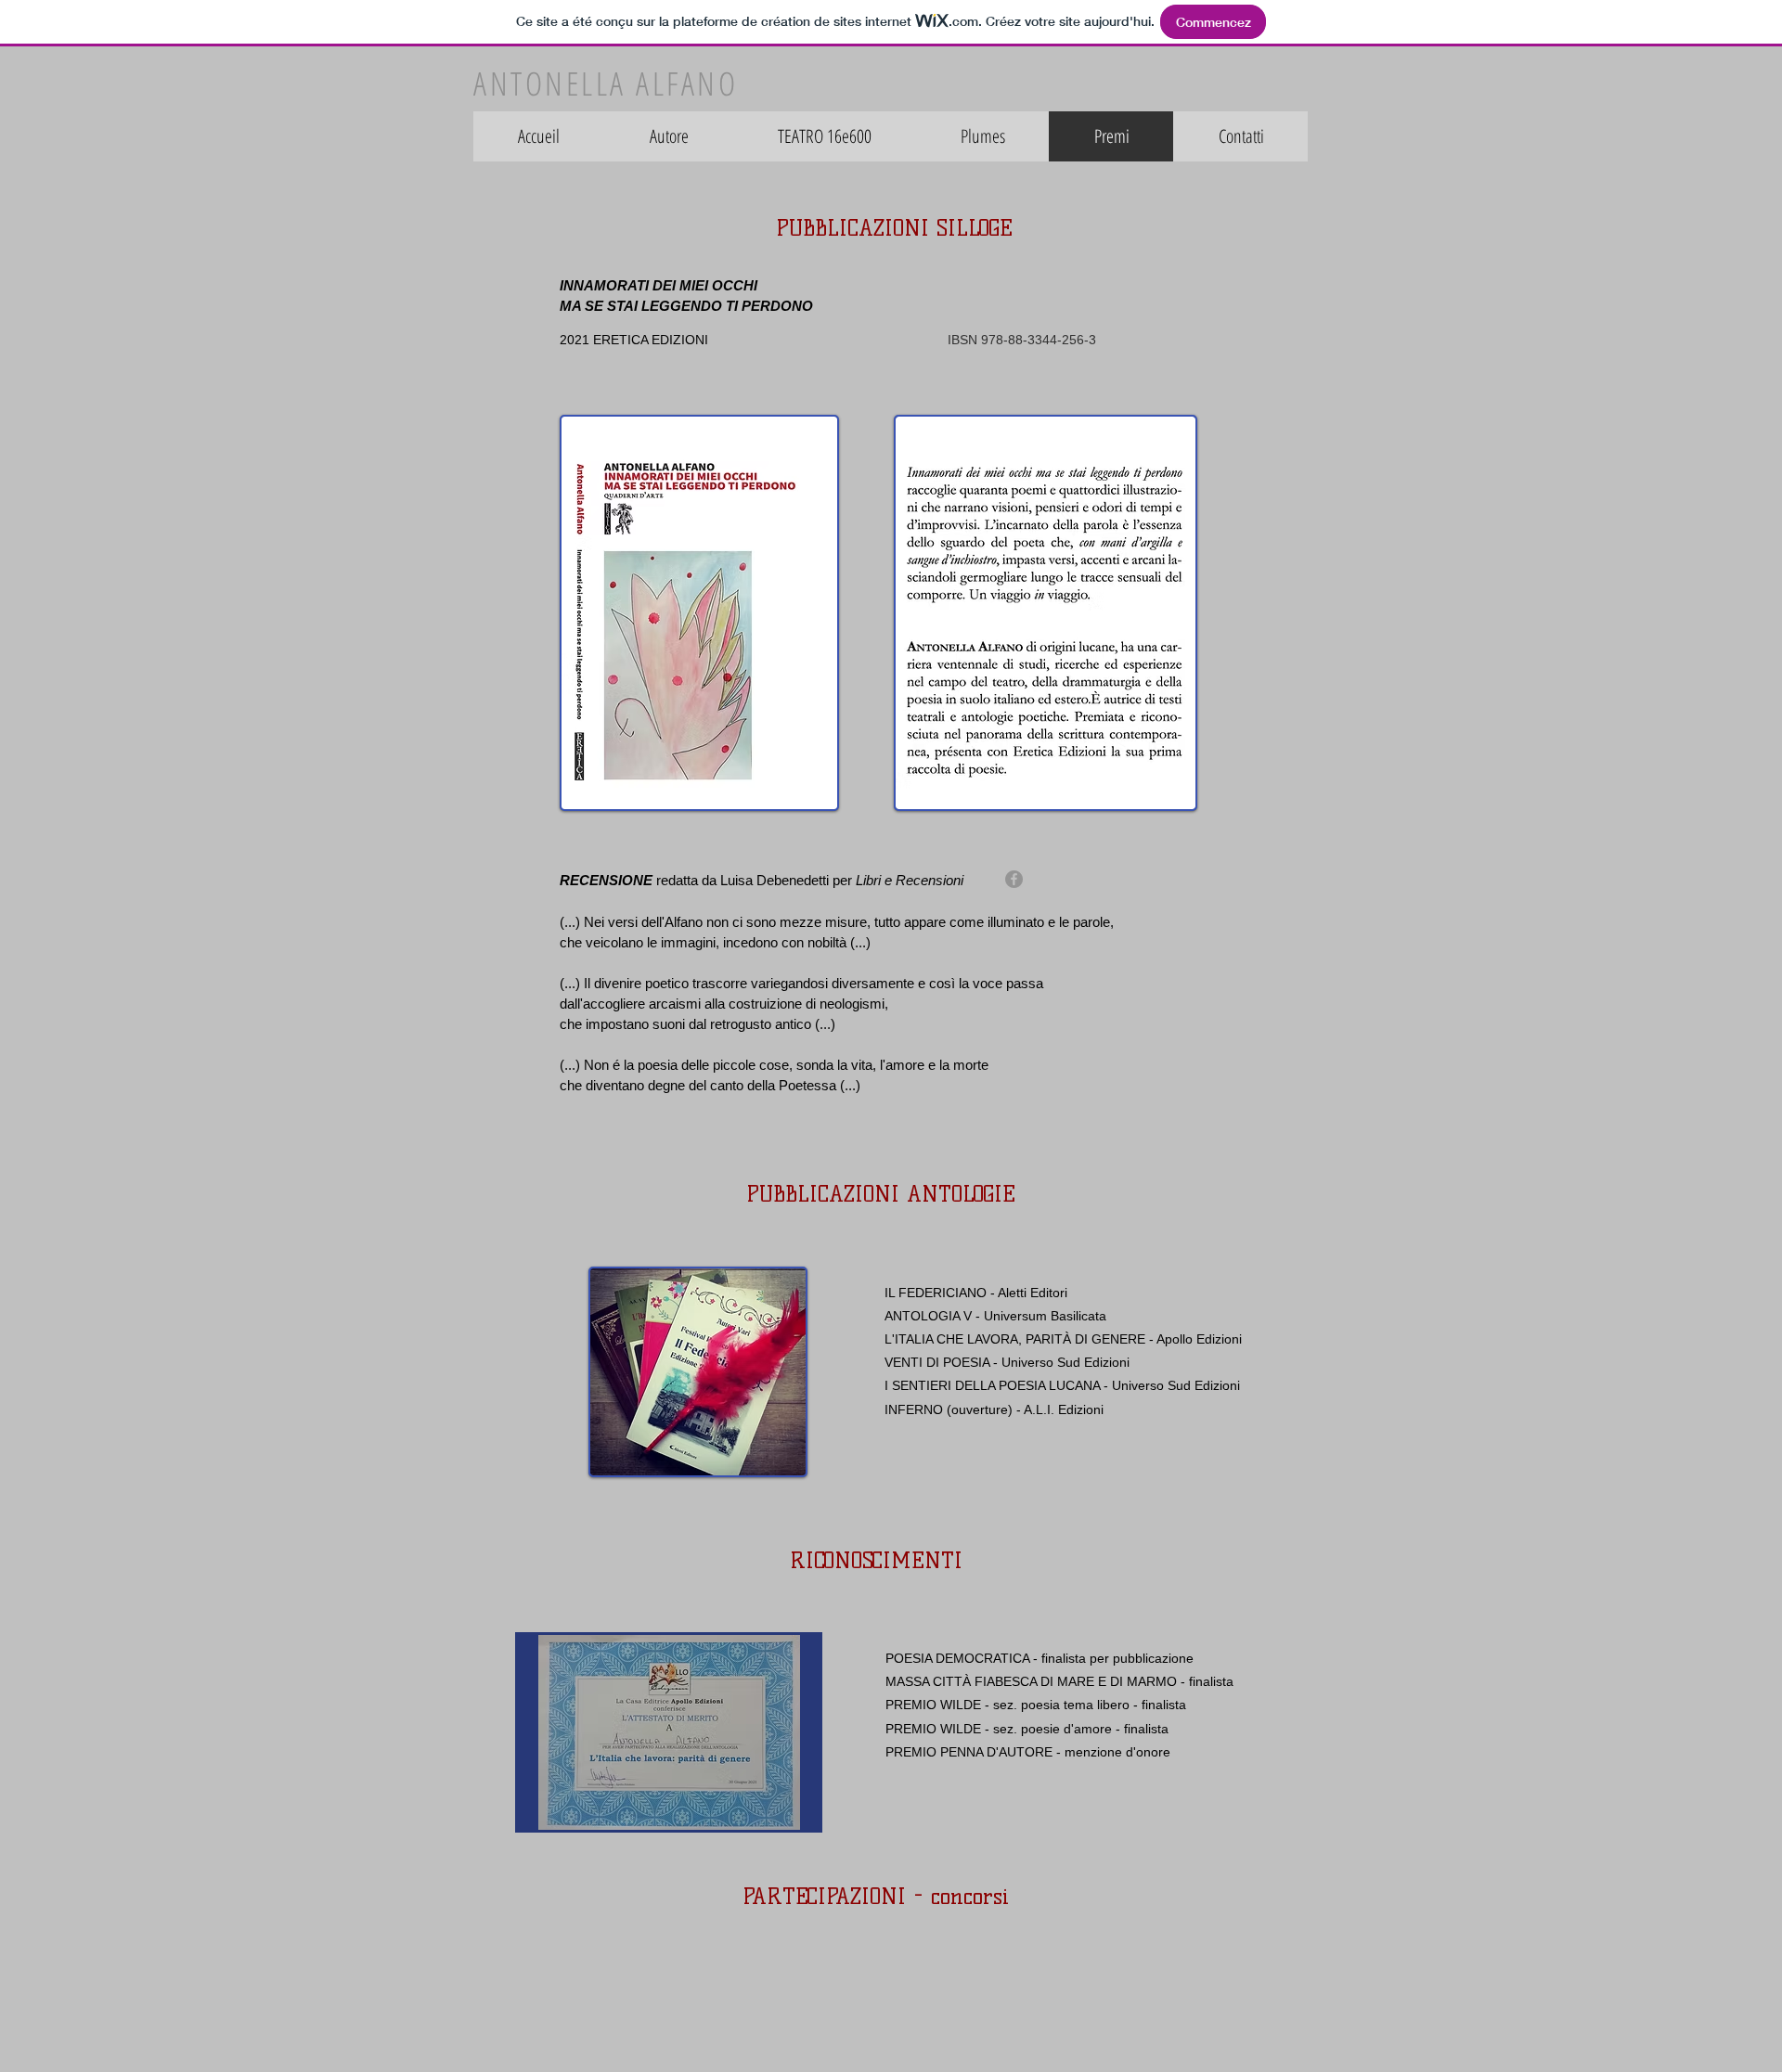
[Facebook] (1014, 879)
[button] (669, 1732)
